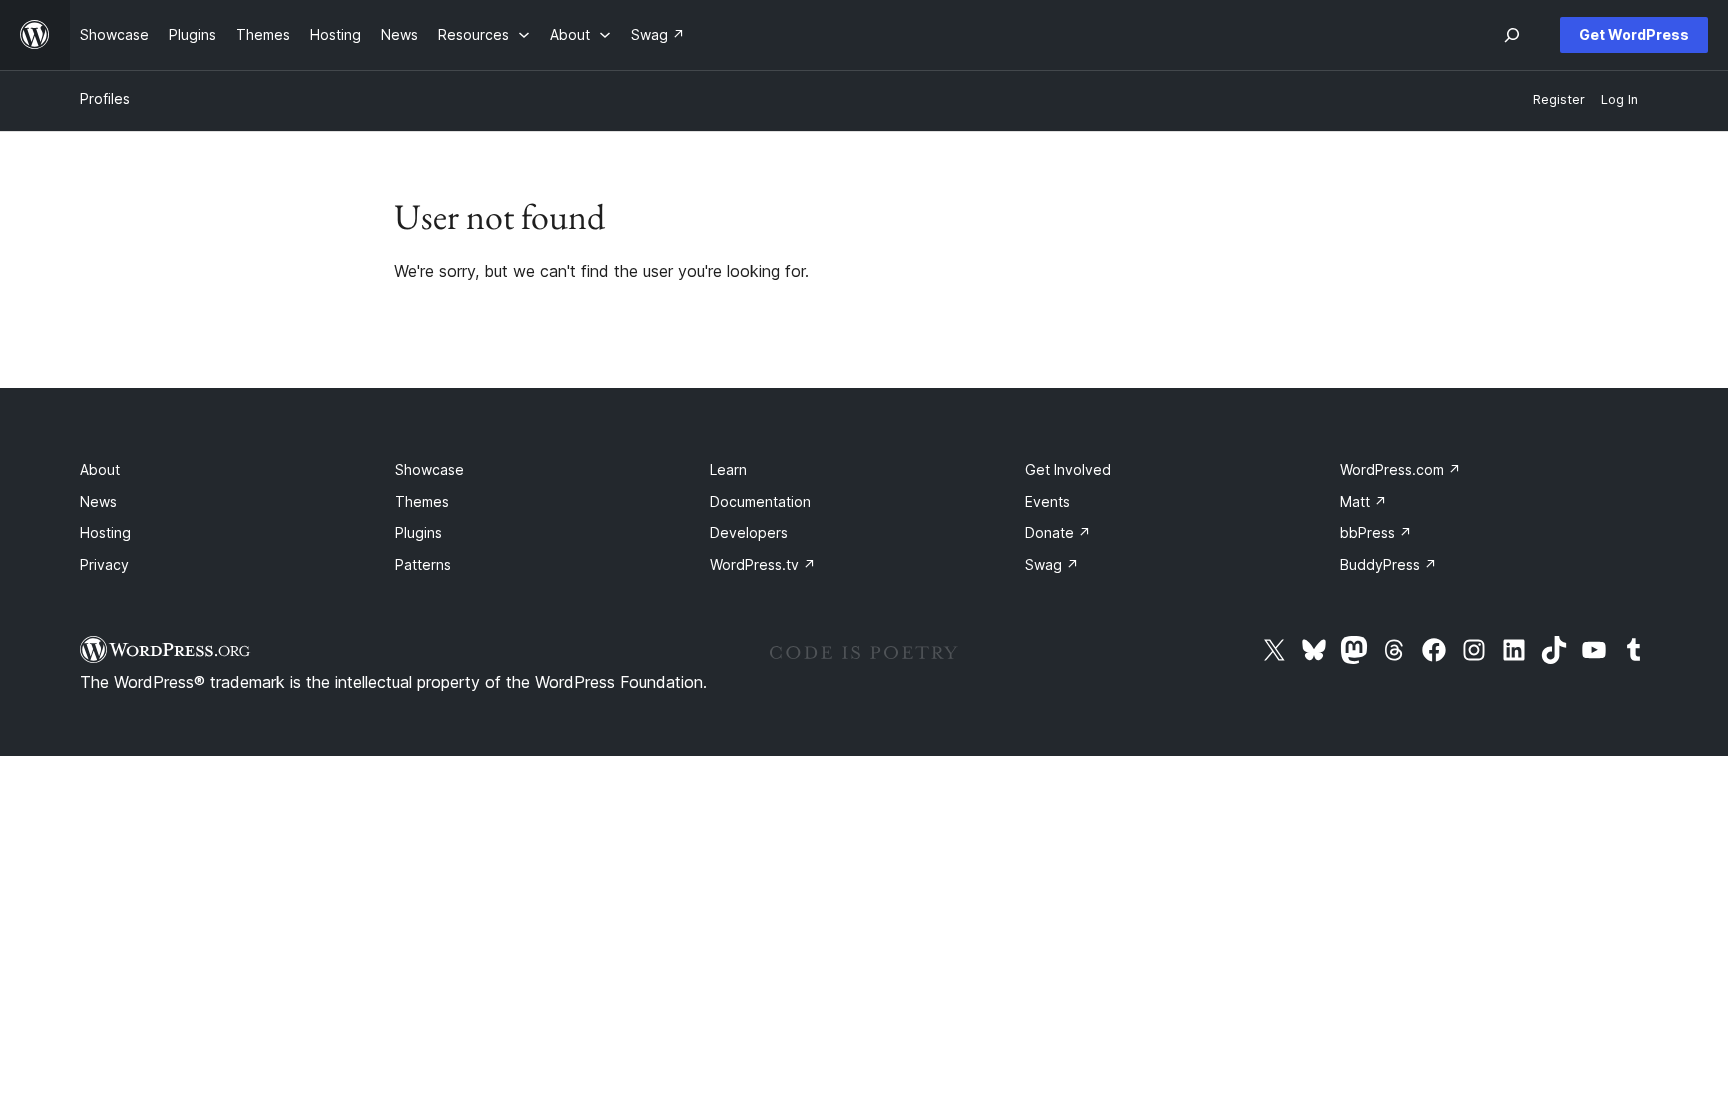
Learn (728, 469)
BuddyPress (1388, 564)
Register (1559, 99)
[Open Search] (1512, 35)
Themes (422, 501)
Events (1047, 501)
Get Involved (1068, 469)
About (100, 469)
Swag (1052, 564)
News (98, 501)
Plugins (418, 532)
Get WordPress (1634, 34)
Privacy (104, 564)
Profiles (105, 98)
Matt (1363, 501)
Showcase (429, 469)
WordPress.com (1400, 469)
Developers (749, 532)
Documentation (760, 501)
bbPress (1376, 532)
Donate (1058, 532)
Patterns (423, 564)
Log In (1619, 99)
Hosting (105, 532)
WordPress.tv (763, 564)
